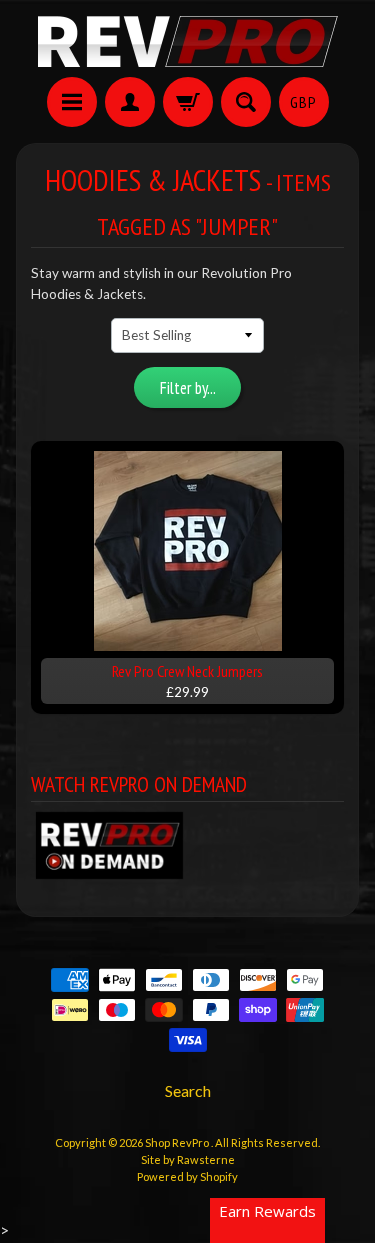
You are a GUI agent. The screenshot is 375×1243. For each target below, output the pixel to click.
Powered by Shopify (187, 1176)
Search (188, 1090)
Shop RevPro (178, 1142)
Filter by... (188, 388)
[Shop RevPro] (188, 41)
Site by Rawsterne (188, 1159)
